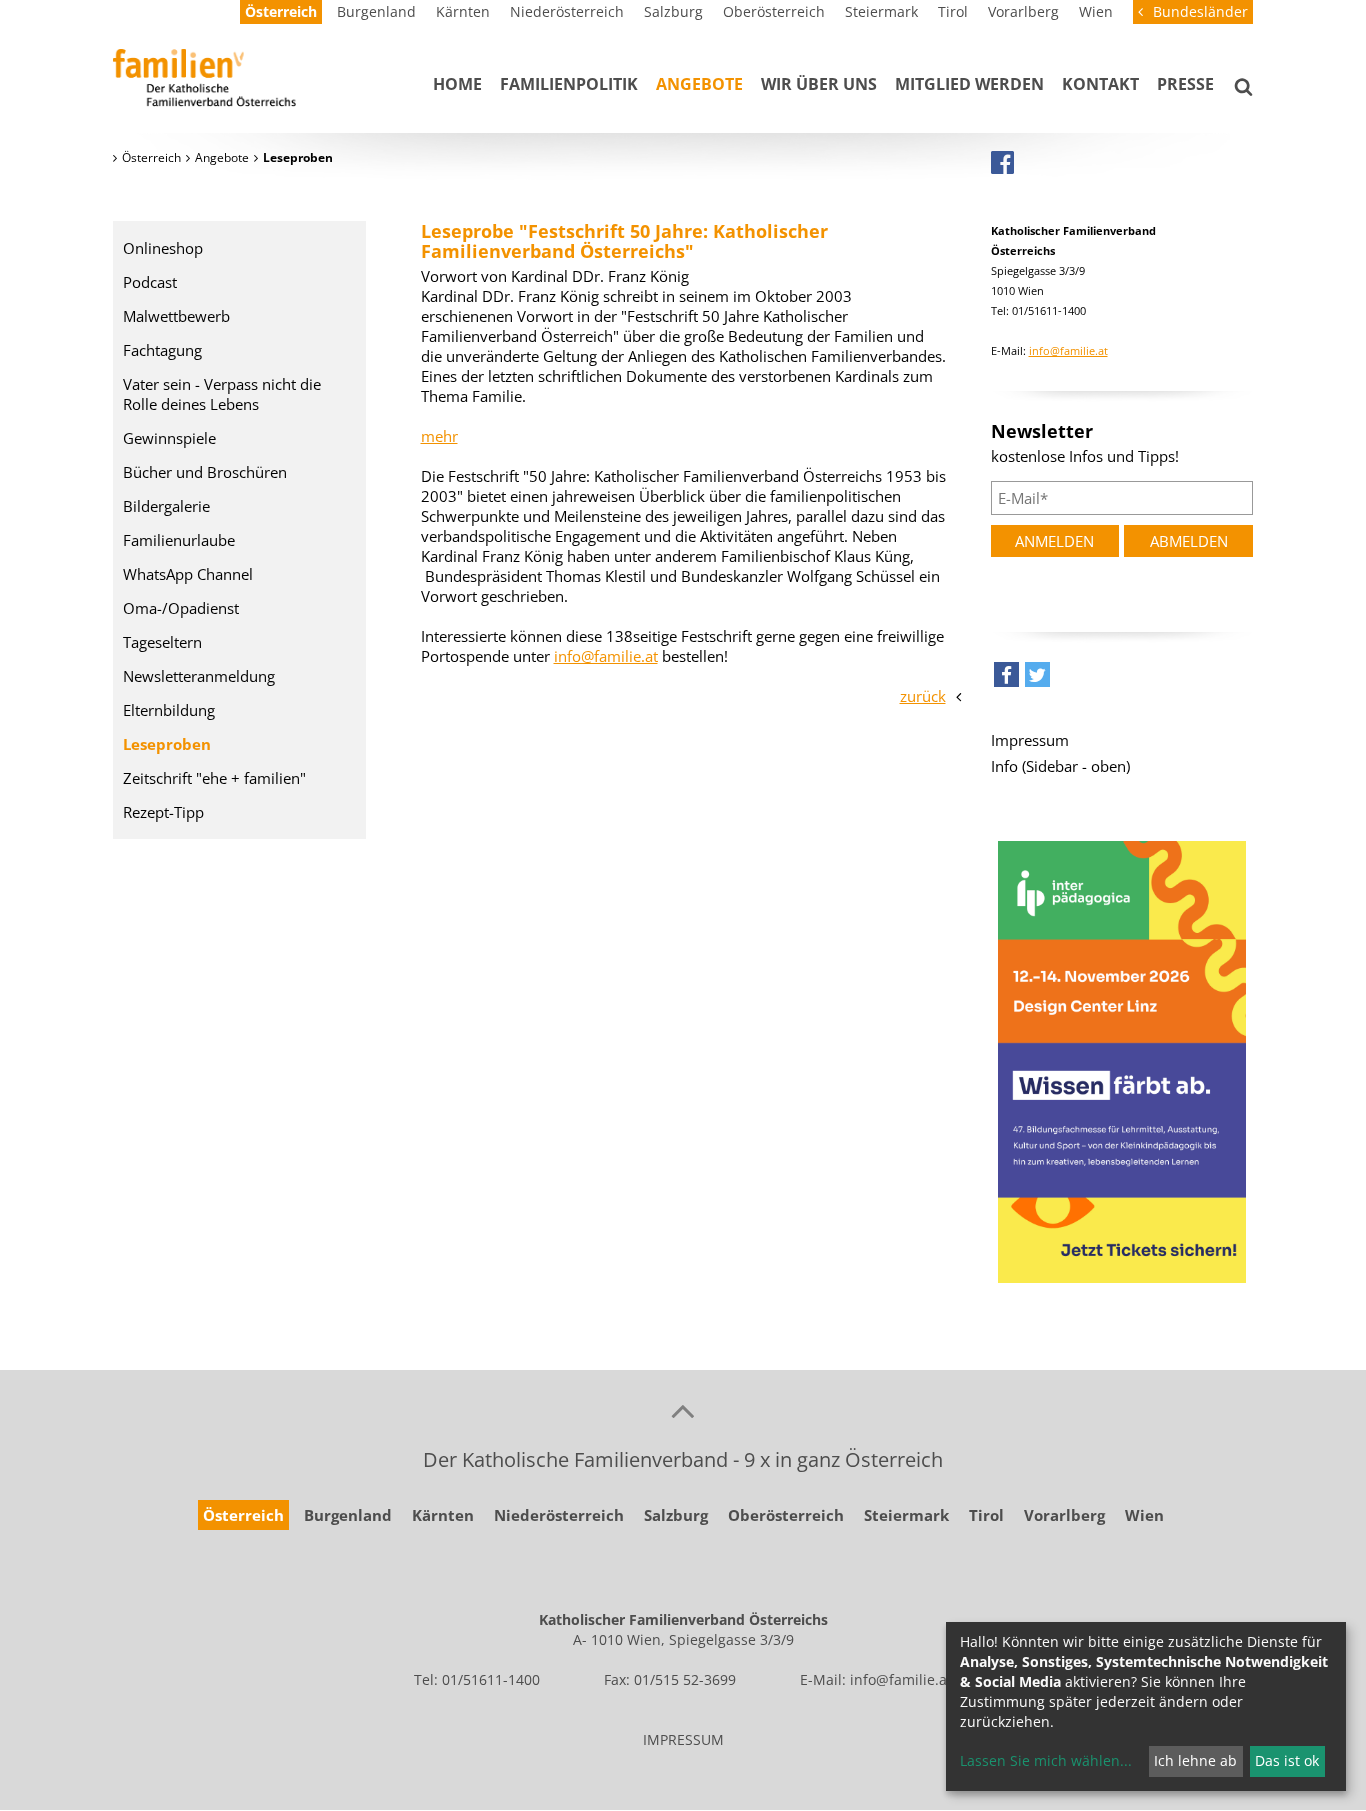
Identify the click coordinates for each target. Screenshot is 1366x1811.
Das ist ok (1287, 1760)
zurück (923, 696)
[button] (1006, 679)
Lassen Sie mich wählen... (1046, 1760)
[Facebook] (1002, 162)
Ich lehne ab (1195, 1760)
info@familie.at (606, 656)
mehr (439, 436)
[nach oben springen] (683, 1410)
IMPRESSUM (683, 1739)
